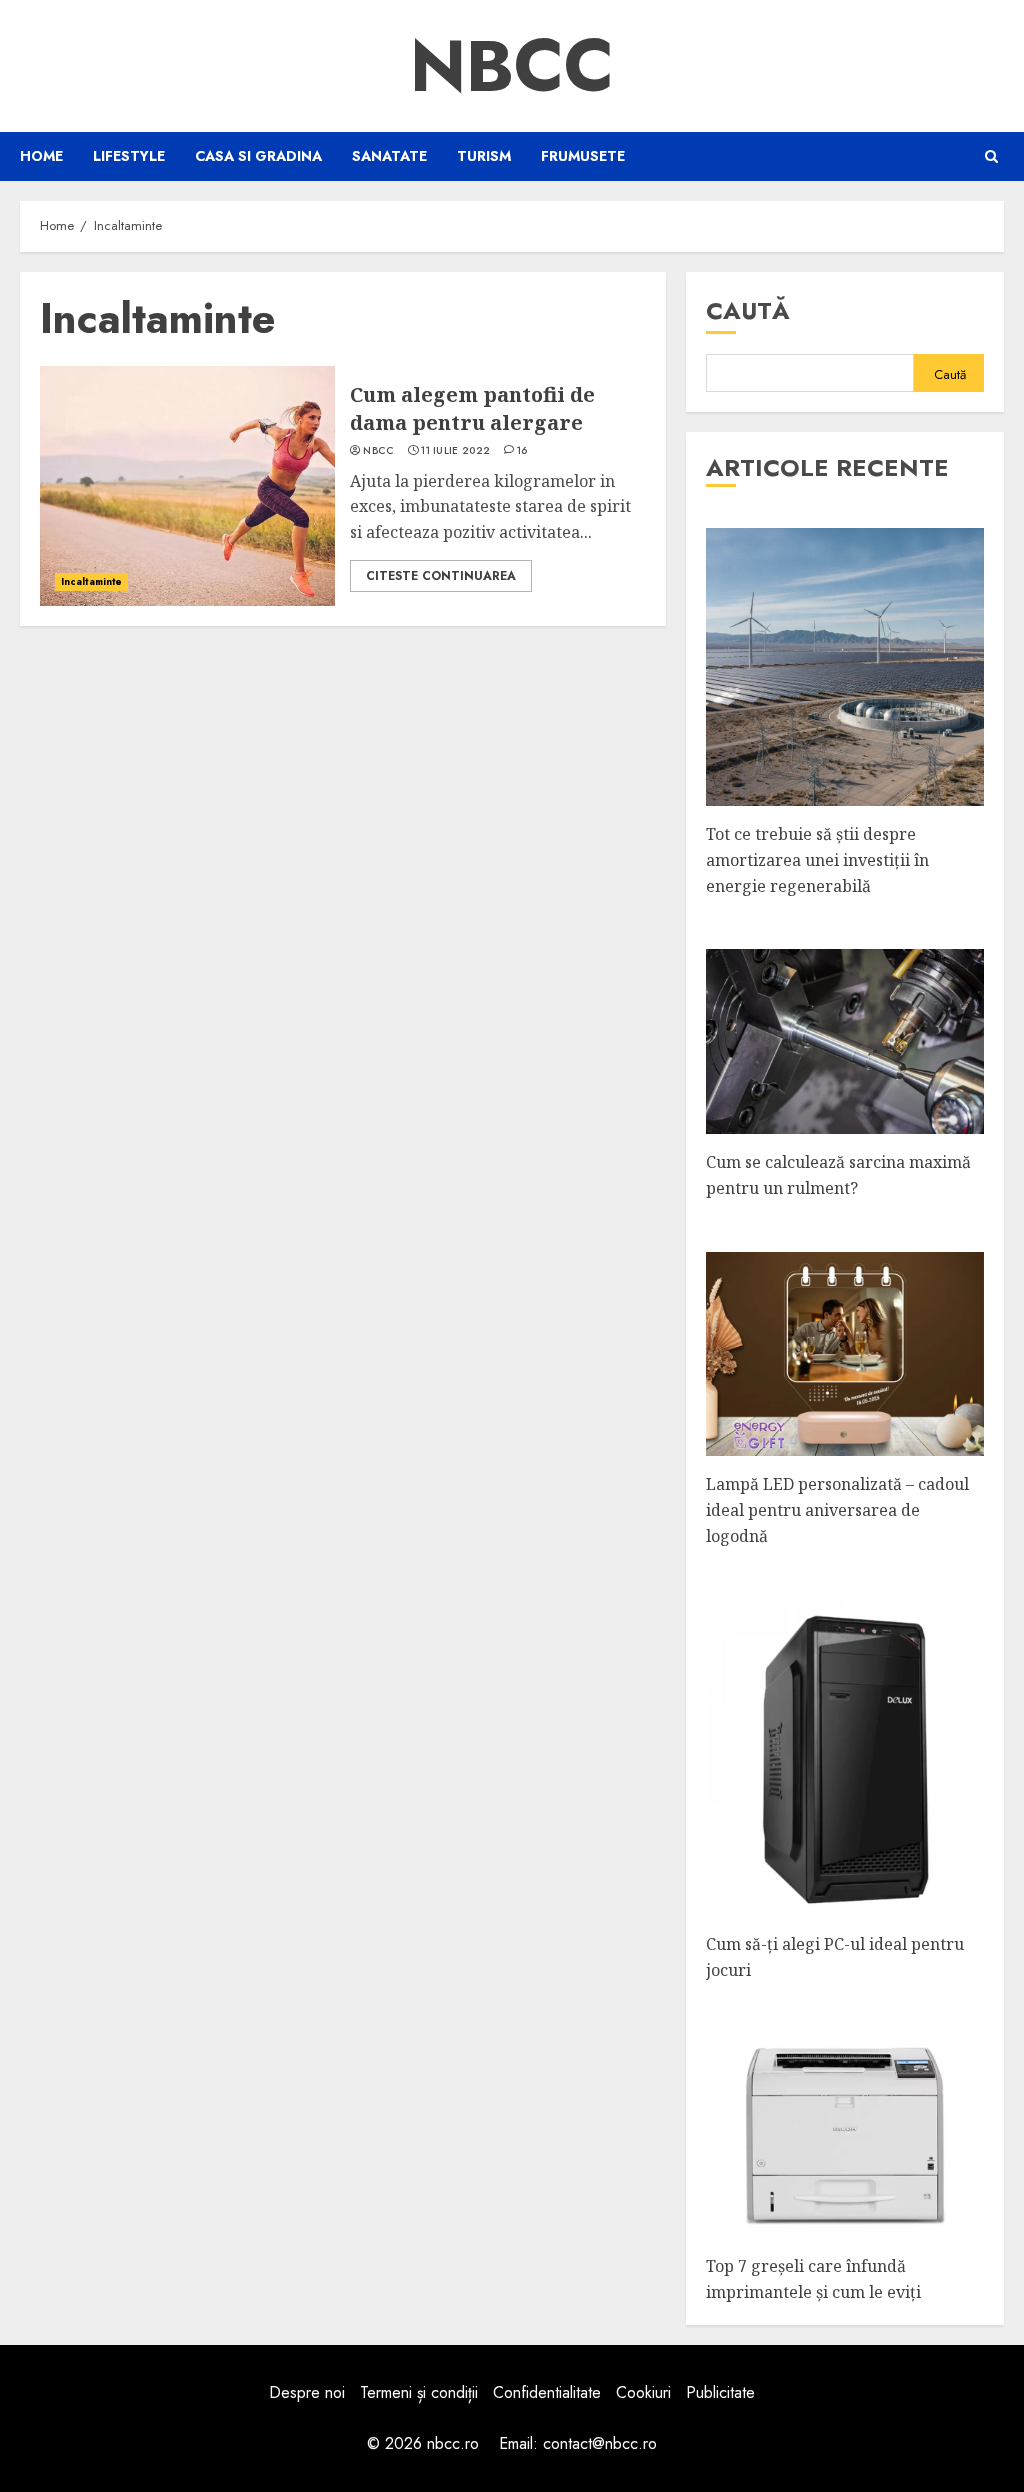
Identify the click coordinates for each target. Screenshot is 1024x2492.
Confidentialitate (547, 2392)
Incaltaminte (91, 581)
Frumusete (583, 156)
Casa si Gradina (258, 156)
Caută (748, 310)
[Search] (991, 156)
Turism (484, 156)
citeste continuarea (441, 576)
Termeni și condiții (419, 2392)
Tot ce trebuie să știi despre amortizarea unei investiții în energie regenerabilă (817, 859)
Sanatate (389, 156)
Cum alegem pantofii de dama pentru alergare (472, 408)
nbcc (378, 451)
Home (41, 156)
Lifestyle (129, 156)
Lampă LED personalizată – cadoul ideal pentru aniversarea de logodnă (837, 1509)
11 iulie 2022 (455, 451)
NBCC (512, 66)
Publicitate (720, 2392)
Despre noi (307, 2392)
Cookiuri (643, 2392)
